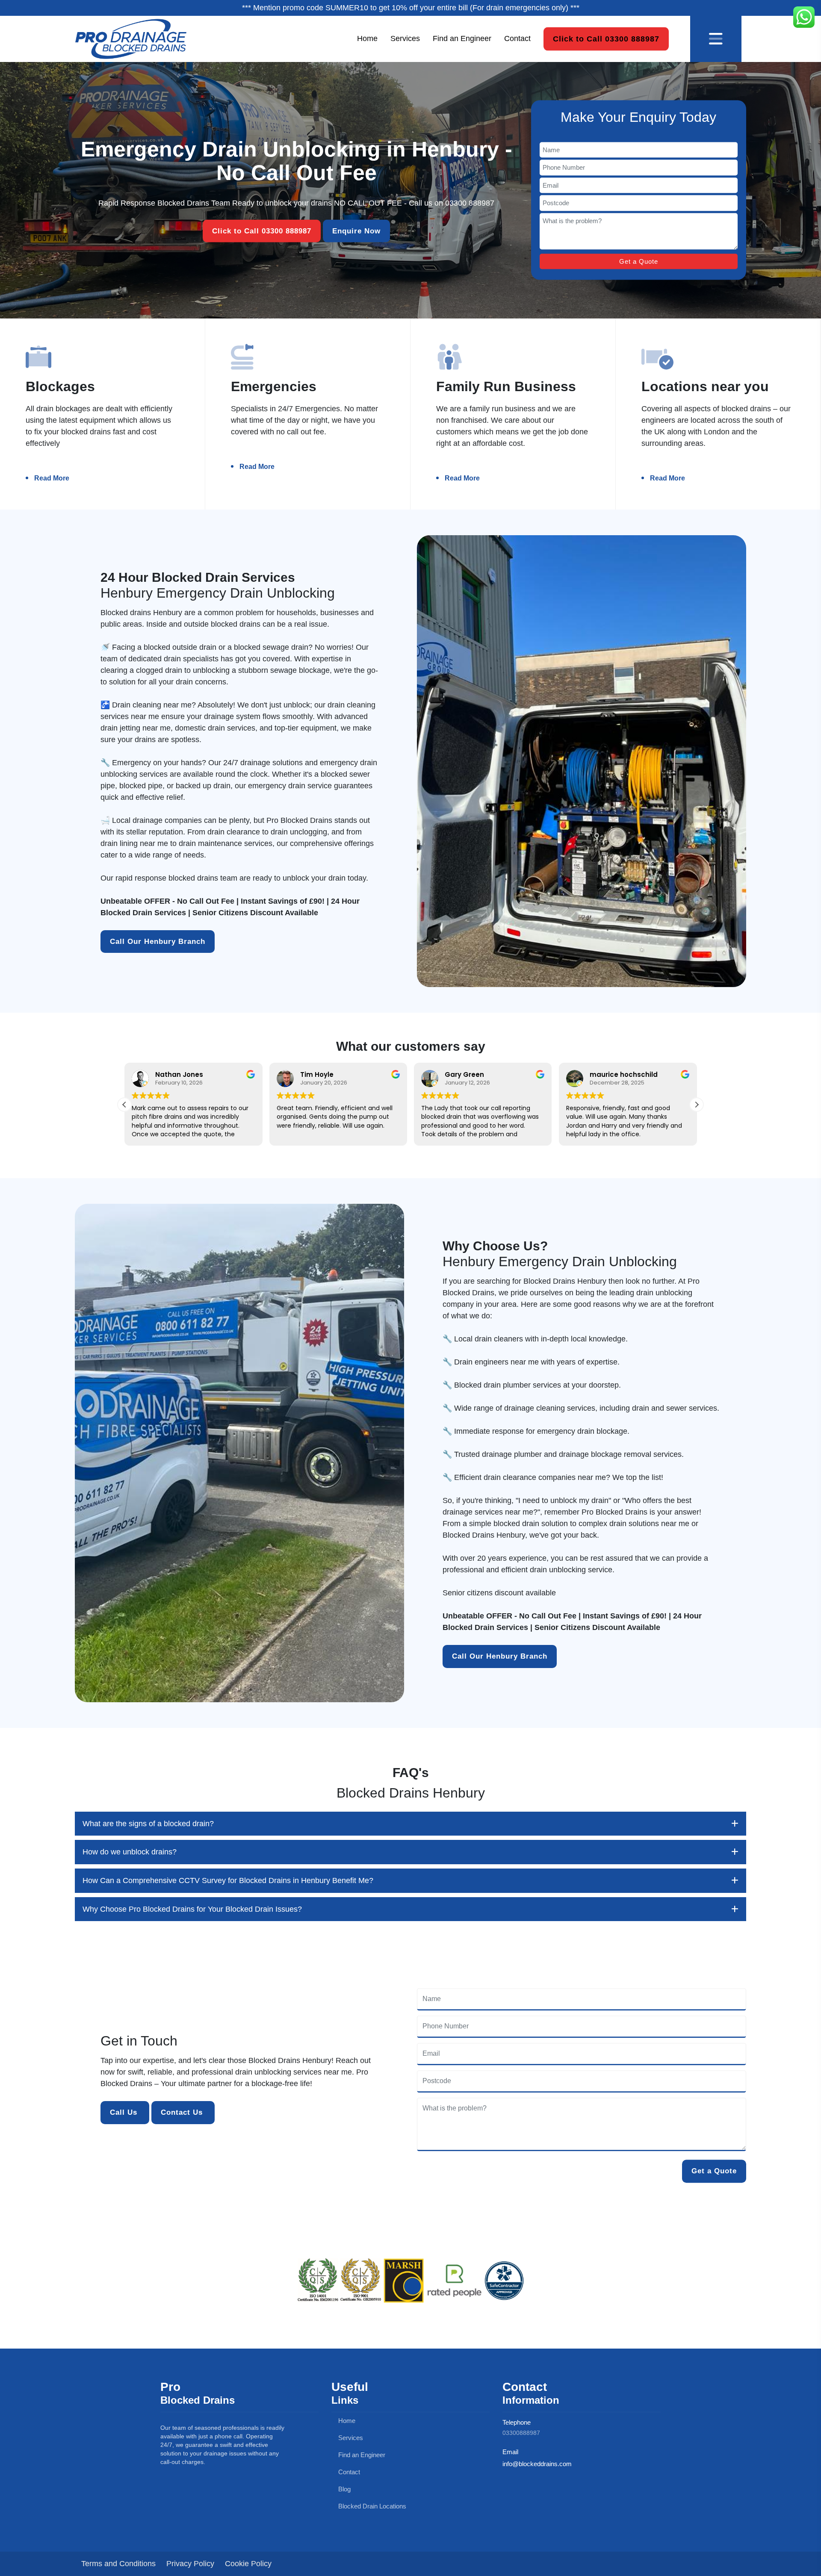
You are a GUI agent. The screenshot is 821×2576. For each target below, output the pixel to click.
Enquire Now (356, 231)
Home (367, 38)
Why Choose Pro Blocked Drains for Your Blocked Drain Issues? (192, 1909)
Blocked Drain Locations (371, 2506)
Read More (52, 478)
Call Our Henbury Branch (158, 942)
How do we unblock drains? (130, 1852)
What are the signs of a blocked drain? (148, 1824)
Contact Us (183, 2112)
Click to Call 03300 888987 (606, 38)
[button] (697, 1105)
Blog (344, 2489)
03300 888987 (470, 203)
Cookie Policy (248, 2564)
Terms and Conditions (118, 2564)
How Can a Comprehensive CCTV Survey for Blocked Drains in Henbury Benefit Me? (228, 1880)
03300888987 (521, 2433)
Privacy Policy (190, 2564)
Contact (517, 38)
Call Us (125, 2112)
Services (405, 38)
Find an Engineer (462, 38)
